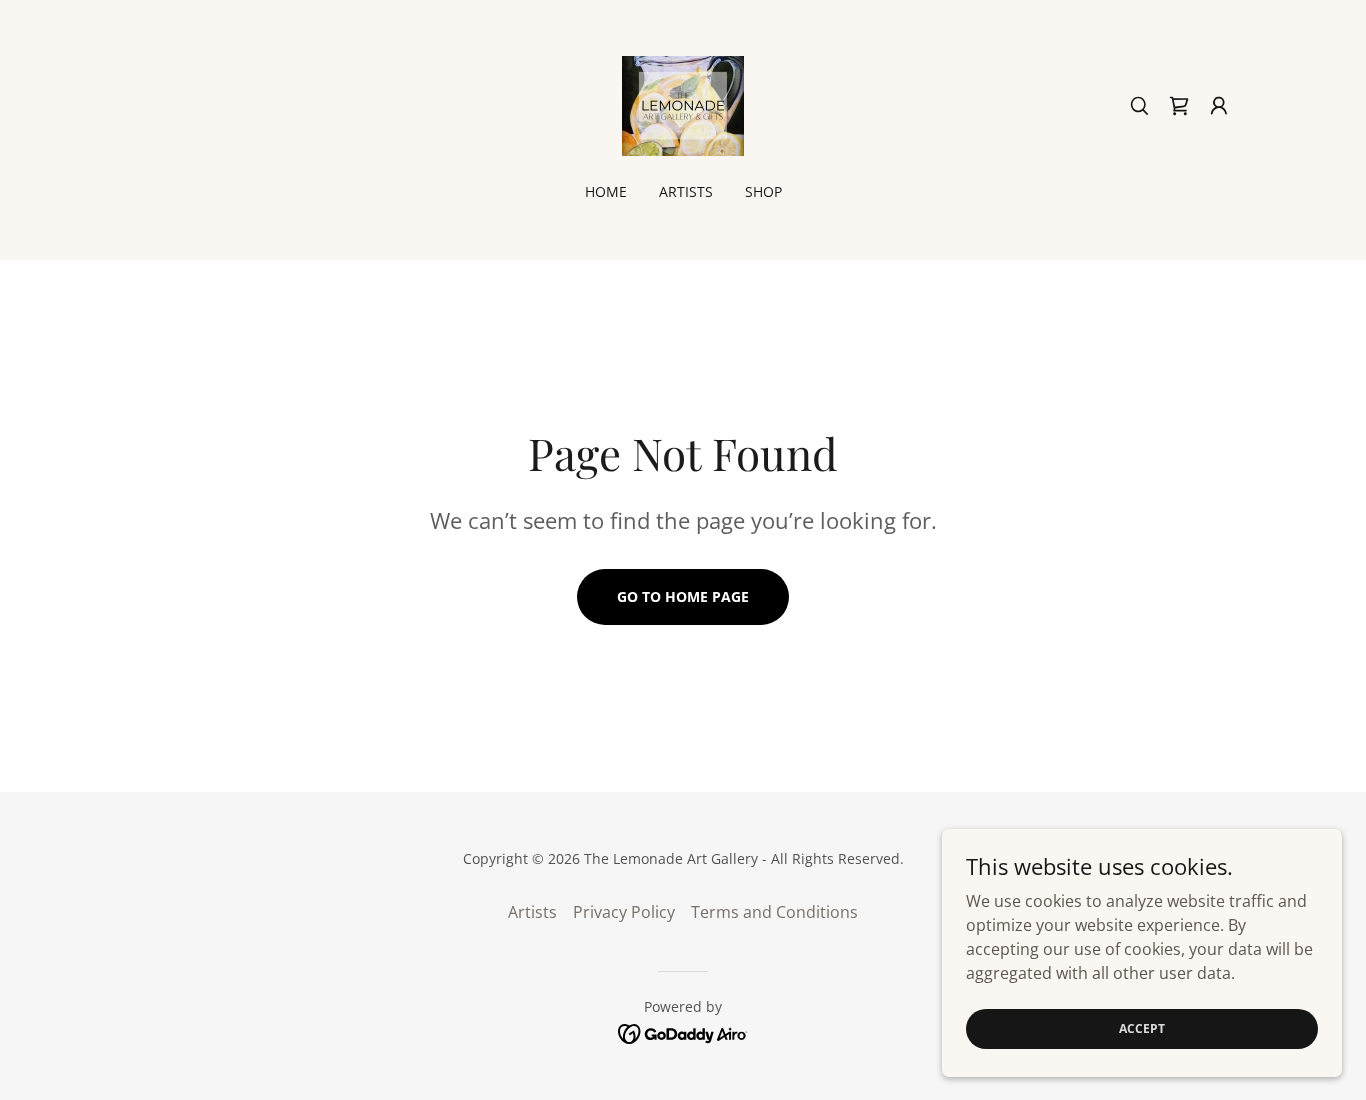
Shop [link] (763, 191)
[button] (1219, 106)
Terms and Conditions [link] (774, 912)
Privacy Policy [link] (624, 912)
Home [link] (606, 191)
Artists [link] (686, 191)
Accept (1142, 1028)
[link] (683, 104)
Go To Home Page (683, 596)
